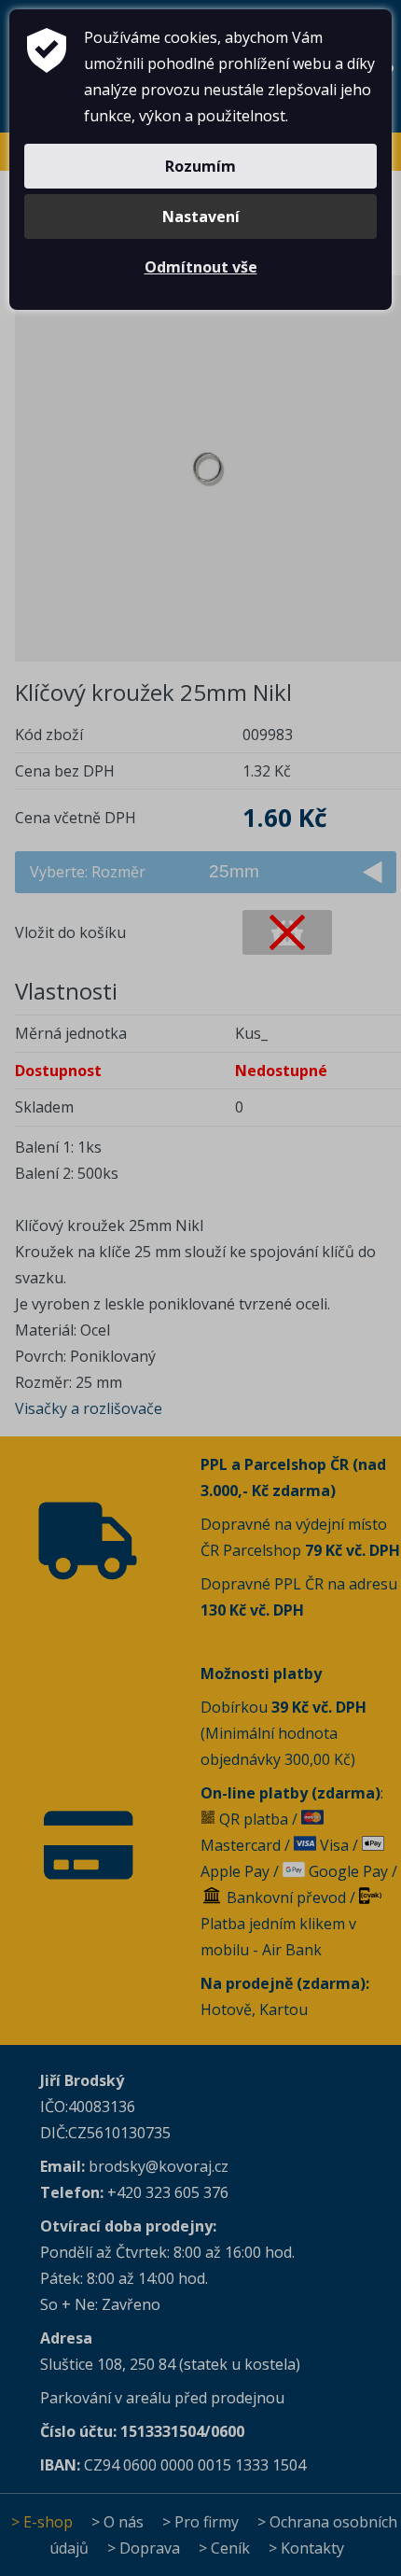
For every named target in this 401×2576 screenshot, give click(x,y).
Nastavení (201, 217)
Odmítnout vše (201, 267)
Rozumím (200, 166)
